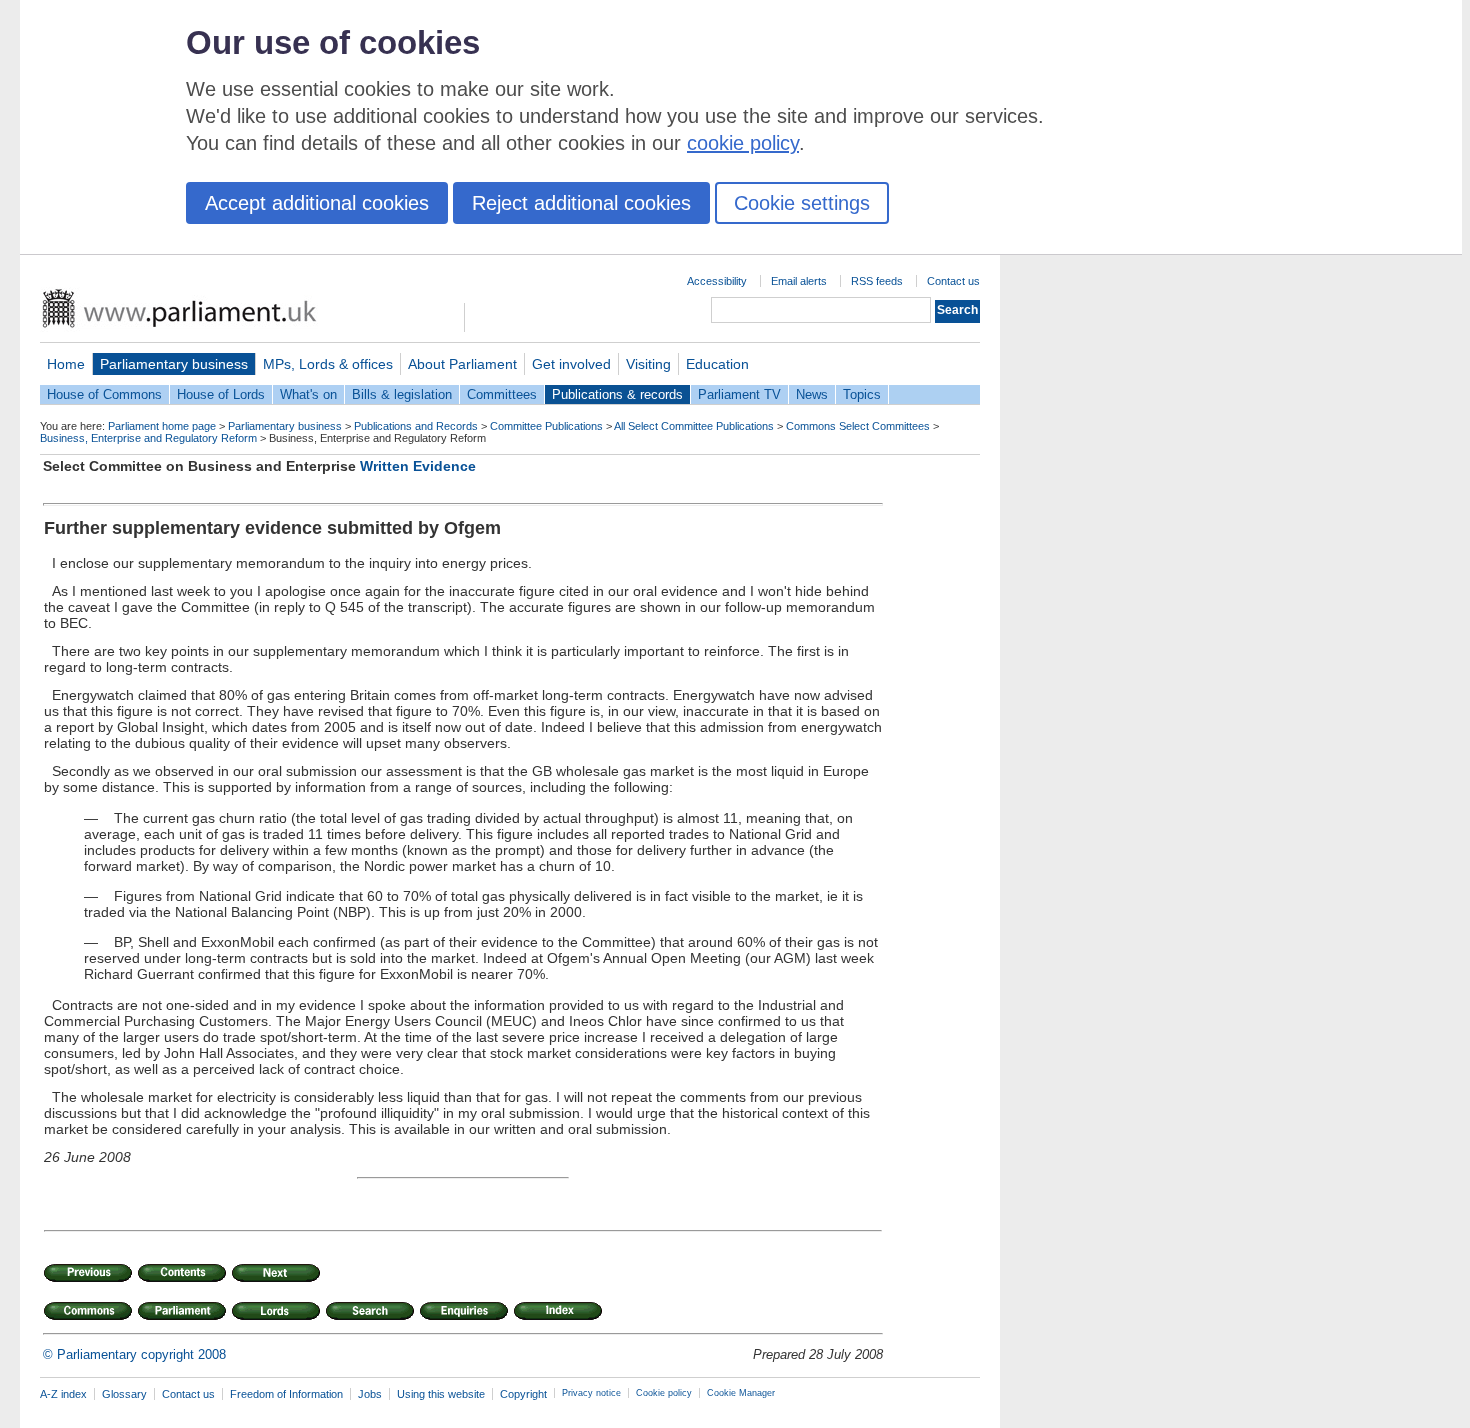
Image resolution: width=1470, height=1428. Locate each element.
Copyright (523, 1394)
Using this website (441, 1394)
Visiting (648, 364)
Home (66, 364)
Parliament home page (162, 426)
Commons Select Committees (858, 426)
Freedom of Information (286, 1394)
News (812, 394)
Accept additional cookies (317, 203)
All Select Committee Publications (694, 426)
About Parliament (462, 364)
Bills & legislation (402, 394)
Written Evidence (418, 466)
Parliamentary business (174, 364)
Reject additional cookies (581, 203)
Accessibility (717, 281)
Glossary (124, 1394)
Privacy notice (591, 1393)
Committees (502, 394)
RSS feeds (877, 281)
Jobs (370, 1394)
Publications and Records (416, 426)
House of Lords (221, 394)
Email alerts (799, 281)
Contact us (953, 281)
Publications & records (617, 394)
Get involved (571, 364)
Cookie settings (802, 203)
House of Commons (104, 394)
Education (717, 364)
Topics (862, 394)
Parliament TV (739, 394)
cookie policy (743, 143)
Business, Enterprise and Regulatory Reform (148, 438)
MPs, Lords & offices (328, 364)
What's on (308, 394)
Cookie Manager (741, 1393)
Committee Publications (546, 426)
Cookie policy (664, 1393)
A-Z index (63, 1394)
